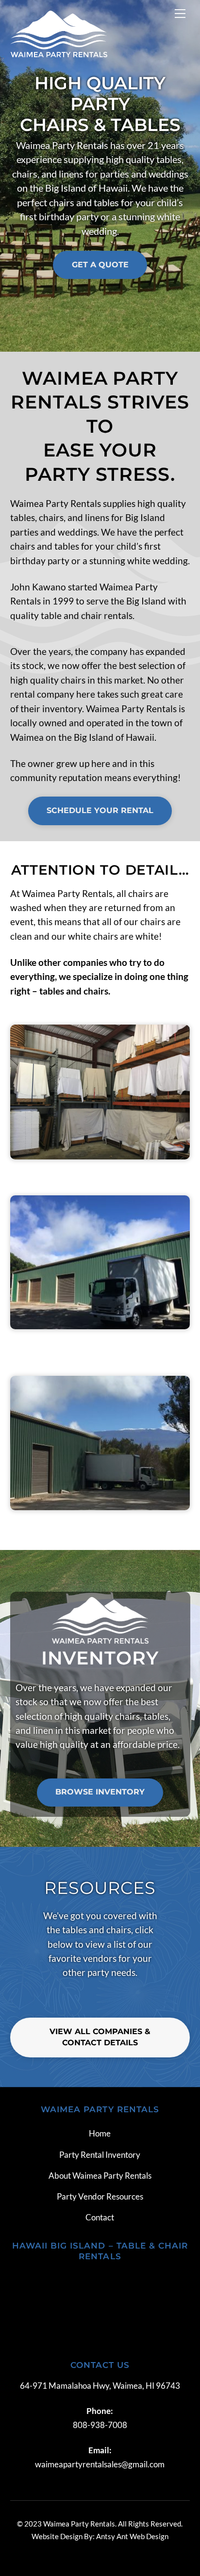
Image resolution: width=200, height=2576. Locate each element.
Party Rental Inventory (100, 2155)
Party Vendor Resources (100, 2196)
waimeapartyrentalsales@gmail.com (100, 2464)
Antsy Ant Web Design (132, 2536)
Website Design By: (63, 2536)
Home (100, 2133)
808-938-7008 (100, 2425)
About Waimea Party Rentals (100, 2176)
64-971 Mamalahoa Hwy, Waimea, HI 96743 (100, 2386)
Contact (100, 2217)
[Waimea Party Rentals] (59, 53)
